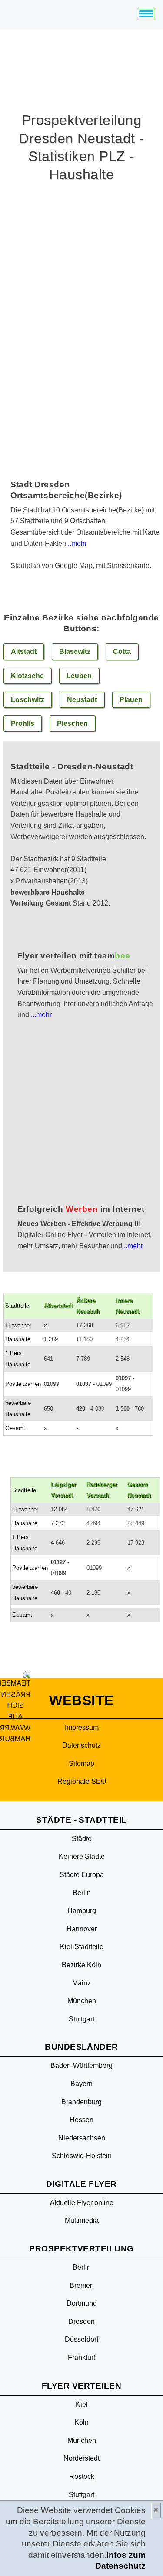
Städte (82, 1839)
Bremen (82, 2286)
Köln (81, 2422)
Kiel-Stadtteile (82, 1947)
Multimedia (82, 2220)
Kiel (82, 2404)
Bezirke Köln (81, 1965)
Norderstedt (81, 2458)
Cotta (122, 651)
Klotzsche (27, 676)
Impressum (82, 1728)
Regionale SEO (82, 1781)
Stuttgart (81, 2019)
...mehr (77, 543)
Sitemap (81, 1764)
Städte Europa (82, 1875)
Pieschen (72, 724)
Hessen (81, 2120)
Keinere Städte (82, 1856)
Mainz (81, 1983)
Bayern (81, 2084)
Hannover (82, 1929)
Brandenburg (81, 2102)
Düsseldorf (81, 2339)
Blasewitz (75, 651)
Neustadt (82, 700)
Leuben (79, 676)
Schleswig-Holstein (82, 2156)
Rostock (82, 2476)
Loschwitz (28, 700)
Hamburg (82, 1911)
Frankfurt (81, 2358)
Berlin (82, 1893)
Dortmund (82, 2303)
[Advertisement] (81, 1123)
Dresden (81, 2322)
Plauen (131, 700)
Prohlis (23, 724)
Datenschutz (81, 1745)
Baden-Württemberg (81, 2066)
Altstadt (24, 651)
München (82, 2001)
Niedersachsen (82, 2138)
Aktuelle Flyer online (82, 2203)
